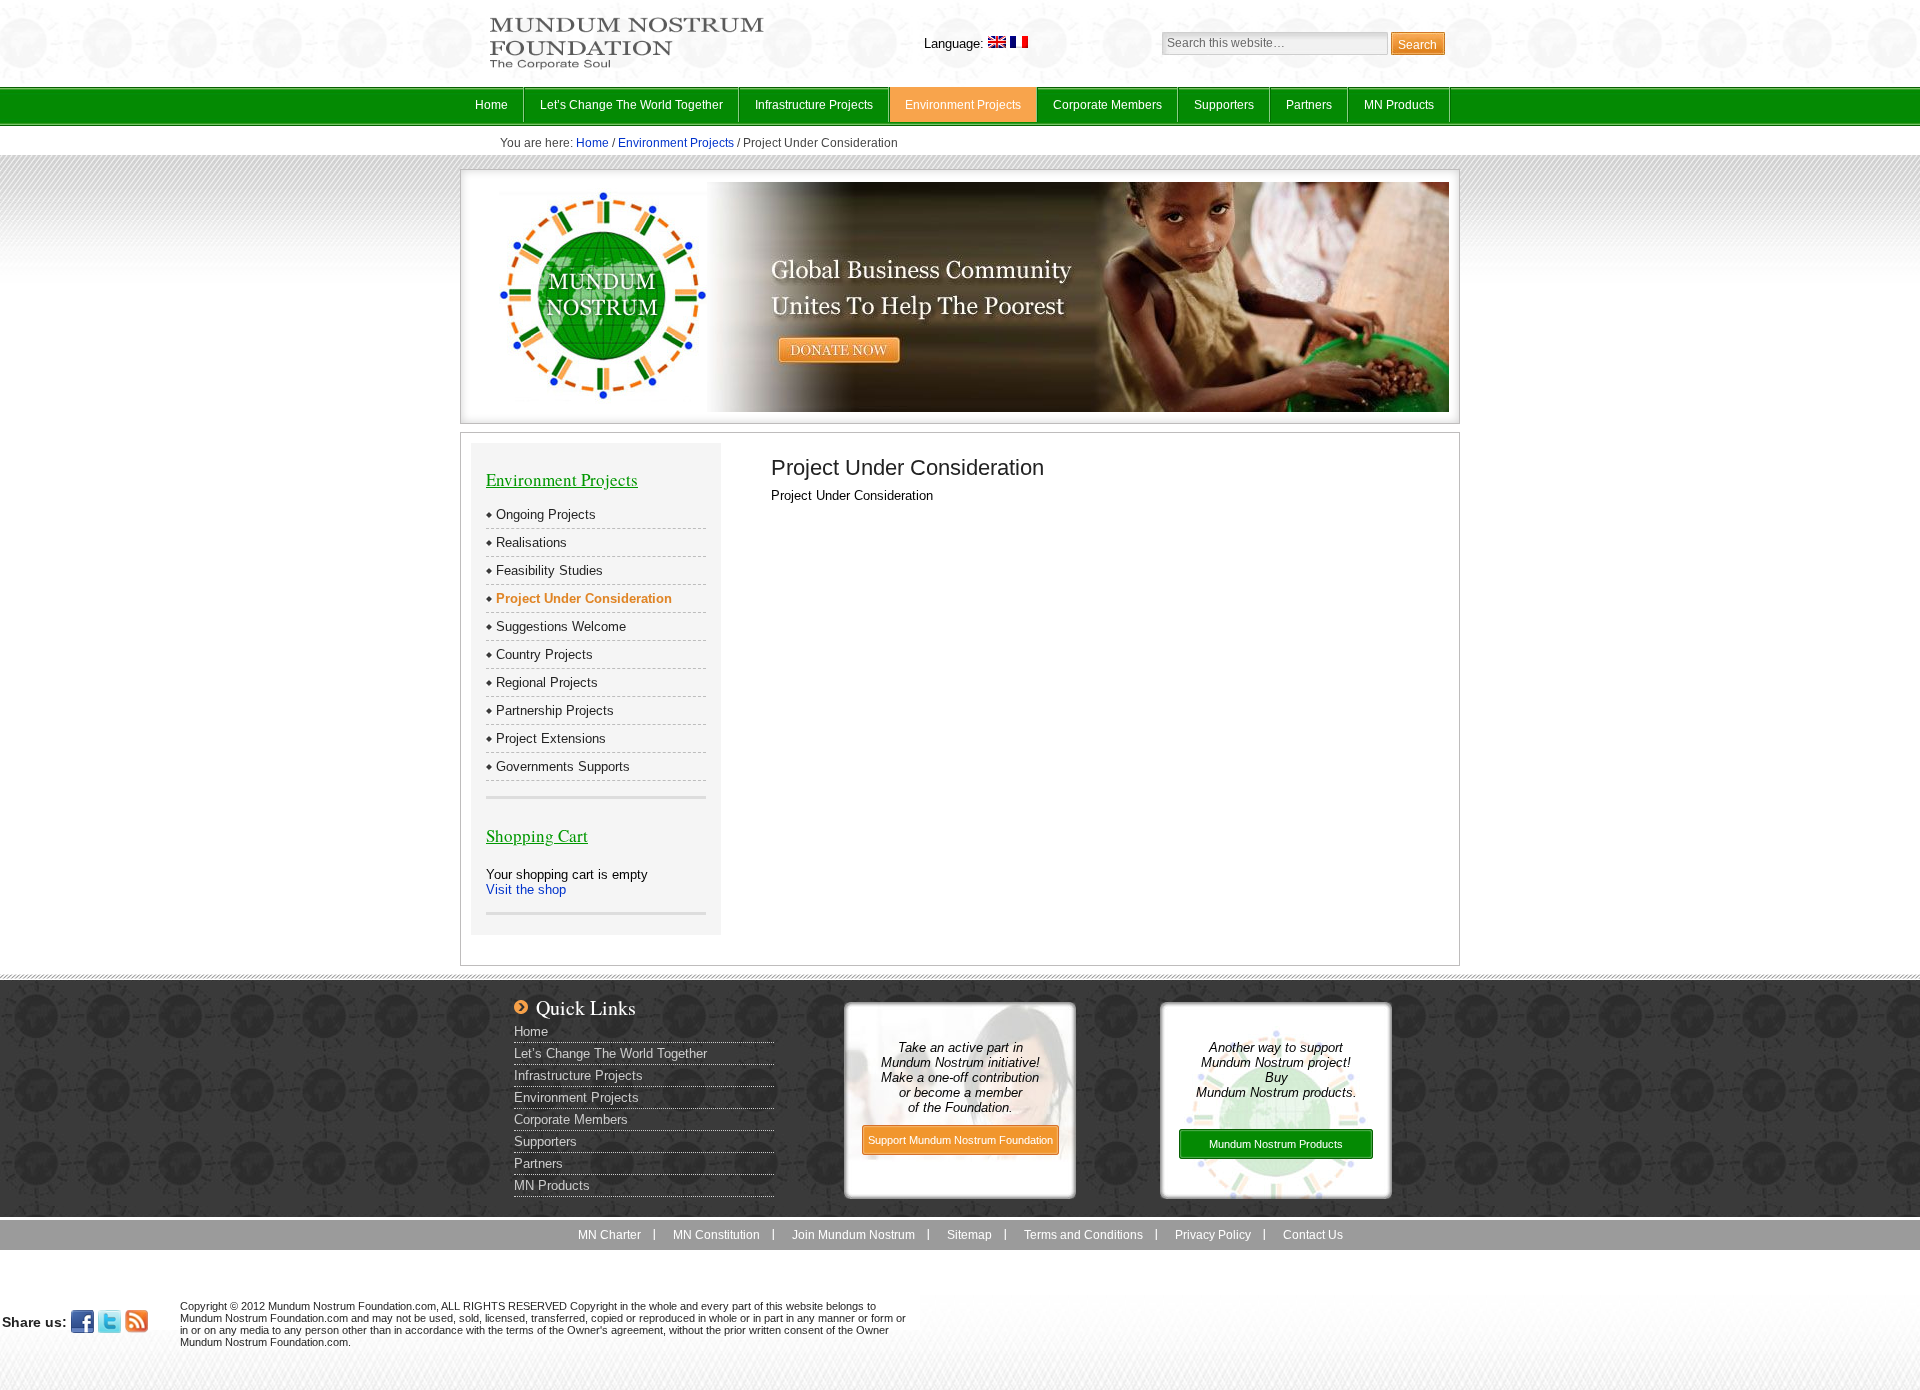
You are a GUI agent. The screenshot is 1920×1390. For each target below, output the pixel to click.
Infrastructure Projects (806, 110)
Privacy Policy (1213, 1235)
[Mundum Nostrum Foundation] (627, 66)
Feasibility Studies (549, 570)
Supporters (1224, 105)
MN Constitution (716, 1235)
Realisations (531, 542)
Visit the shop (526, 889)
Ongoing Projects (546, 514)
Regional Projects (547, 682)
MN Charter (609, 1235)
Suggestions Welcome (561, 626)
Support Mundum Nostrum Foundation (960, 1140)
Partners (1309, 105)
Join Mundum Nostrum (853, 1235)
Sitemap (969, 1235)
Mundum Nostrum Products (1276, 1144)
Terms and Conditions (1083, 1235)
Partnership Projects (555, 710)
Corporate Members (1107, 105)
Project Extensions (551, 738)
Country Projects (544, 654)
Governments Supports (563, 766)
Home (491, 105)
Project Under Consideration (584, 598)
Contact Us (1313, 1235)
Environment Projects (955, 110)
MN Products (1391, 110)
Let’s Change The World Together (624, 110)
